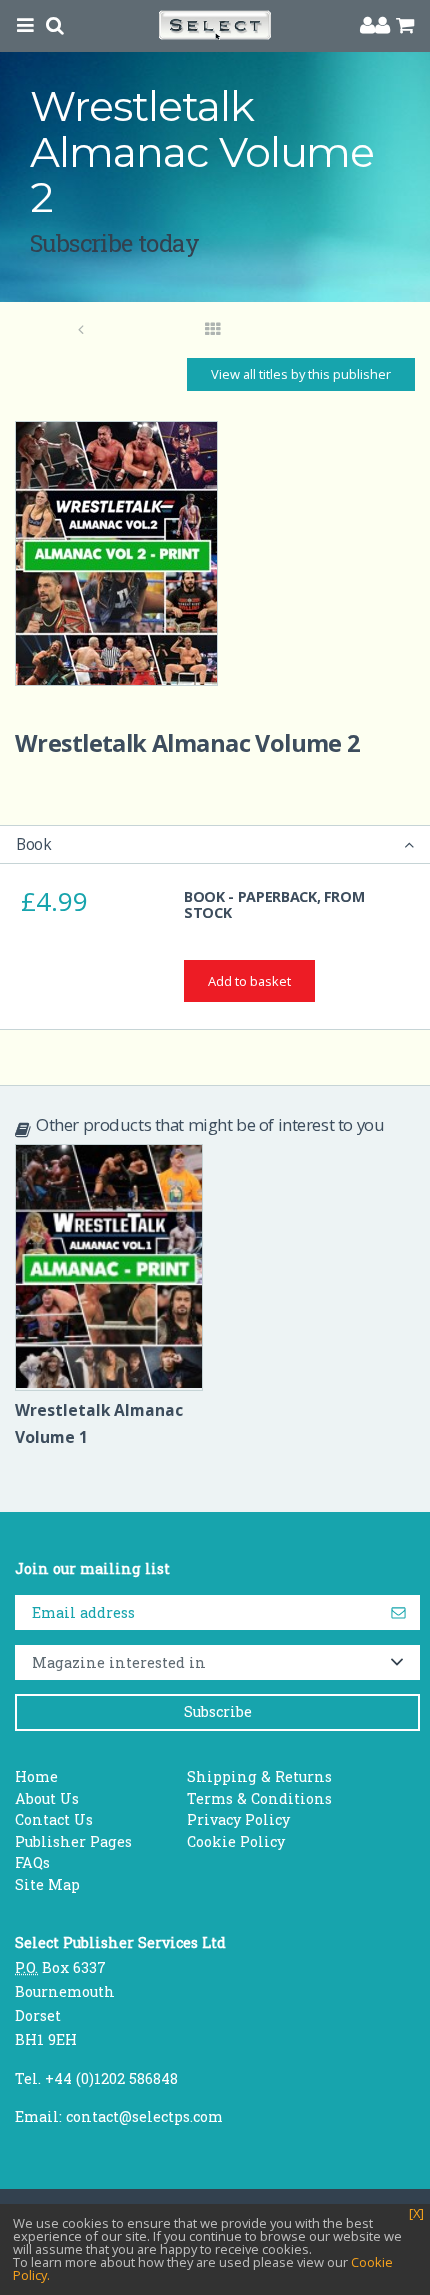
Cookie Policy (236, 1841)
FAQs (32, 1862)
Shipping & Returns (259, 1776)
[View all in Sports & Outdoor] (213, 330)
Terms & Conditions (259, 1798)
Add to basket (249, 981)
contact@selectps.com (144, 2116)
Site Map (47, 1884)
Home (36, 1776)
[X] (416, 2213)
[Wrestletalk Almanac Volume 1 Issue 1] (81, 330)
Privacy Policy (238, 1819)
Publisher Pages (73, 1841)
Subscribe (218, 1711)
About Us (47, 1798)
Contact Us (54, 1819)
